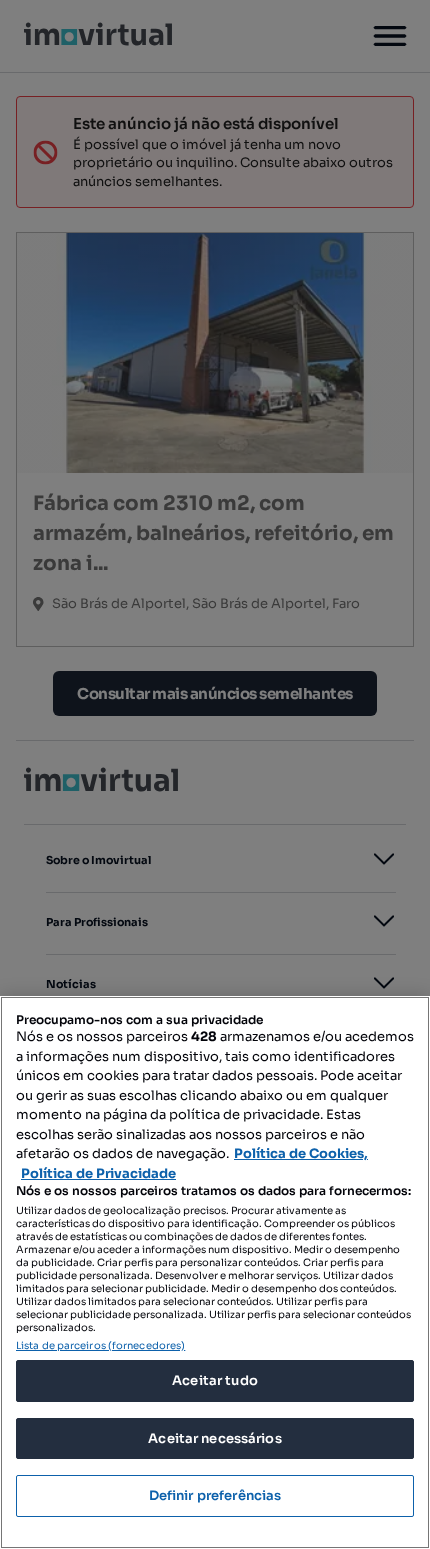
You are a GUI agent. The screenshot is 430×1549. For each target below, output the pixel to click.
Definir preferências (215, 1495)
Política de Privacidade (98, 1173)
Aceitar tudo (215, 1380)
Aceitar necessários (214, 1438)
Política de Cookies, (301, 1153)
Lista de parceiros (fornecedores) (100, 1345)
